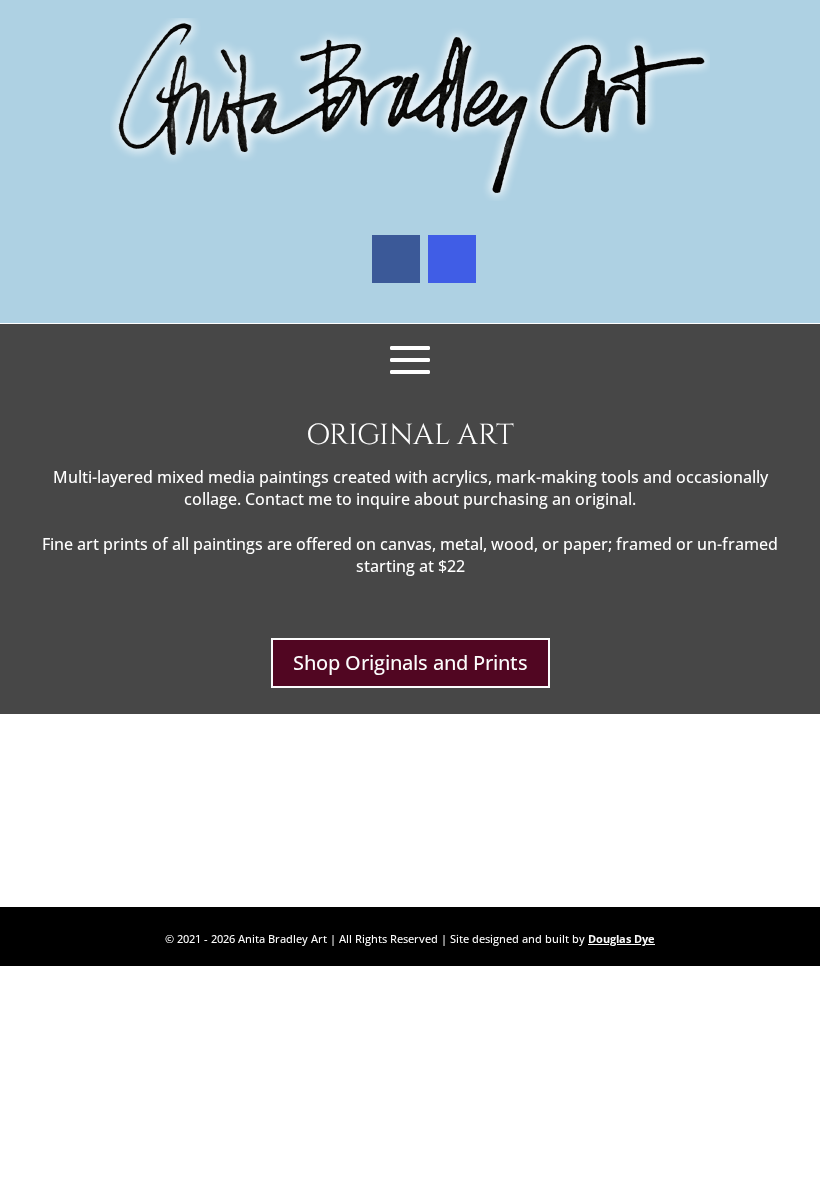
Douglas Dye (621, 938)
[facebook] (396, 259)
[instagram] (452, 259)
